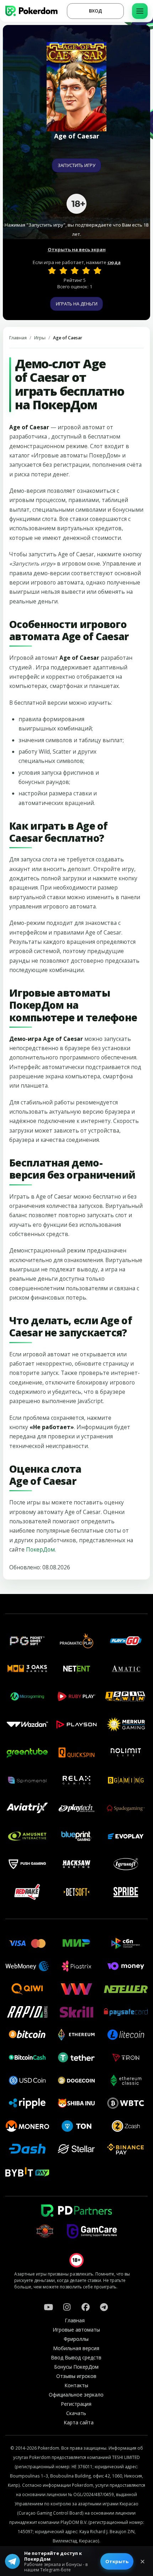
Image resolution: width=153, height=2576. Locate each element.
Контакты (76, 2385)
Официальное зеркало (76, 2395)
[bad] (52, 270)
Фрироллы (76, 2339)
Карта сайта (79, 2422)
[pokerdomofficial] (85, 2307)
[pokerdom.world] (67, 2307)
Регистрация (76, 2404)
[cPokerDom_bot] (104, 2307)
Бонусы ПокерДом (76, 2367)
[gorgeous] (97, 270)
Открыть (117, 2561)
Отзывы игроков (76, 2376)
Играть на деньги (77, 304)
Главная (18, 338)
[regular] (75, 270)
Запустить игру (76, 165)
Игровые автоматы (76, 2330)
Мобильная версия (76, 2348)
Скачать (76, 2413)
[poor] (63, 270)
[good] (86, 270)
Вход (96, 11)
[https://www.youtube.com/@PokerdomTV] (48, 2307)
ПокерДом (40, 1549)
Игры (40, 338)
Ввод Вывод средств (76, 2357)
